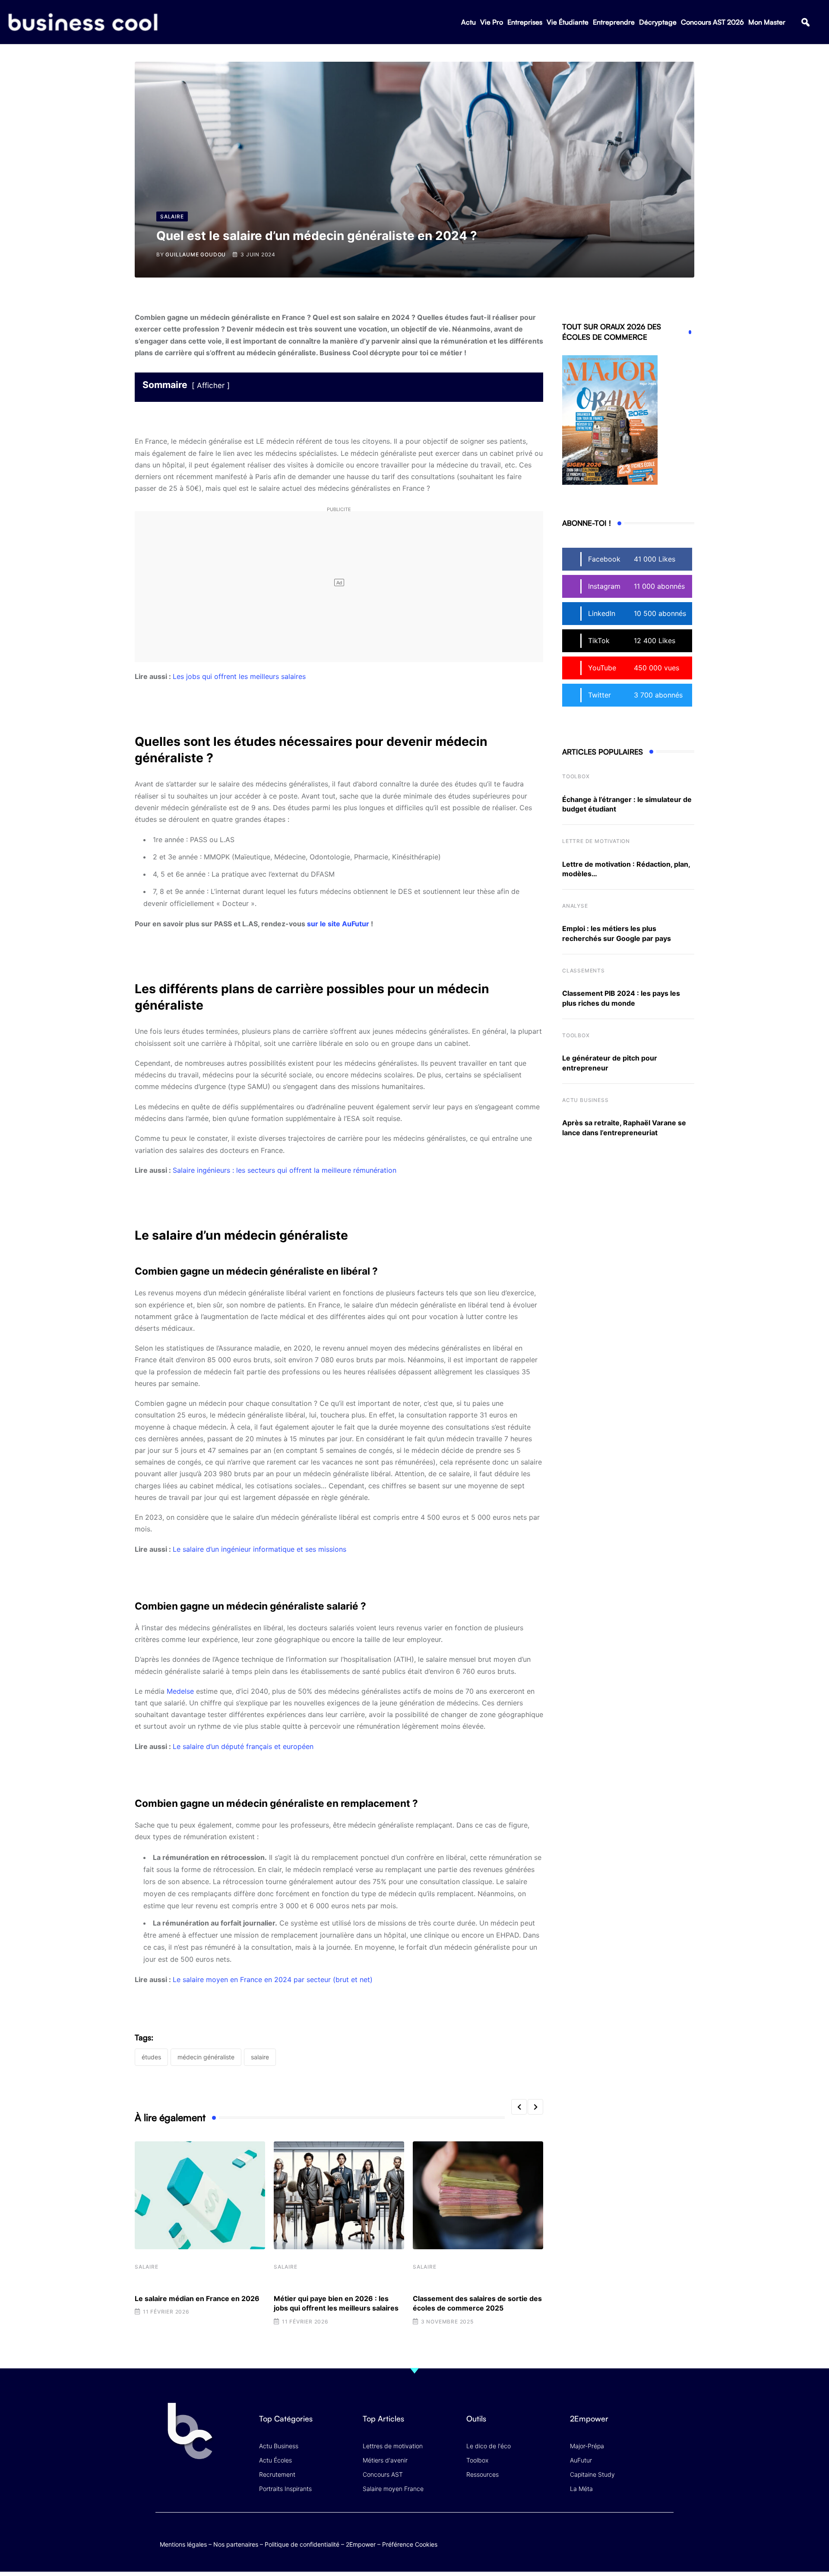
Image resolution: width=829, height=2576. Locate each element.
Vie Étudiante (568, 22)
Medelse (180, 1691)
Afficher (211, 385)
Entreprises (525, 22)
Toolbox (576, 776)
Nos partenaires (236, 2544)
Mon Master (767, 22)
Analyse (575, 906)
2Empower (361, 2544)
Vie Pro (492, 22)
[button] (805, 22)
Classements (584, 971)
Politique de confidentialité (302, 2544)
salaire (260, 2057)
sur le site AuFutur (338, 924)
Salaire (147, 2267)
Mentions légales (183, 2544)
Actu (468, 22)
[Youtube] (631, 2535)
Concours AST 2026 (712, 22)
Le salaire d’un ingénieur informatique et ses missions (259, 1549)
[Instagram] (665, 2535)
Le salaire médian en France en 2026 (197, 2298)
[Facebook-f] (615, 2535)
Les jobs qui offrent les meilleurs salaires (239, 676)
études (151, 2057)
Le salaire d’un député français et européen (243, 1746)
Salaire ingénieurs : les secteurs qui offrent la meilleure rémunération (285, 1170)
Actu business (585, 1100)
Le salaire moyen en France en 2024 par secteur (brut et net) (273, 1979)
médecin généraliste (206, 2057)
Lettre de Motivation (596, 841)
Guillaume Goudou (196, 254)
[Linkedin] (665, 2542)
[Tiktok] (648, 2535)
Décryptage (658, 22)
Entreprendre (614, 22)
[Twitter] (598, 2535)
